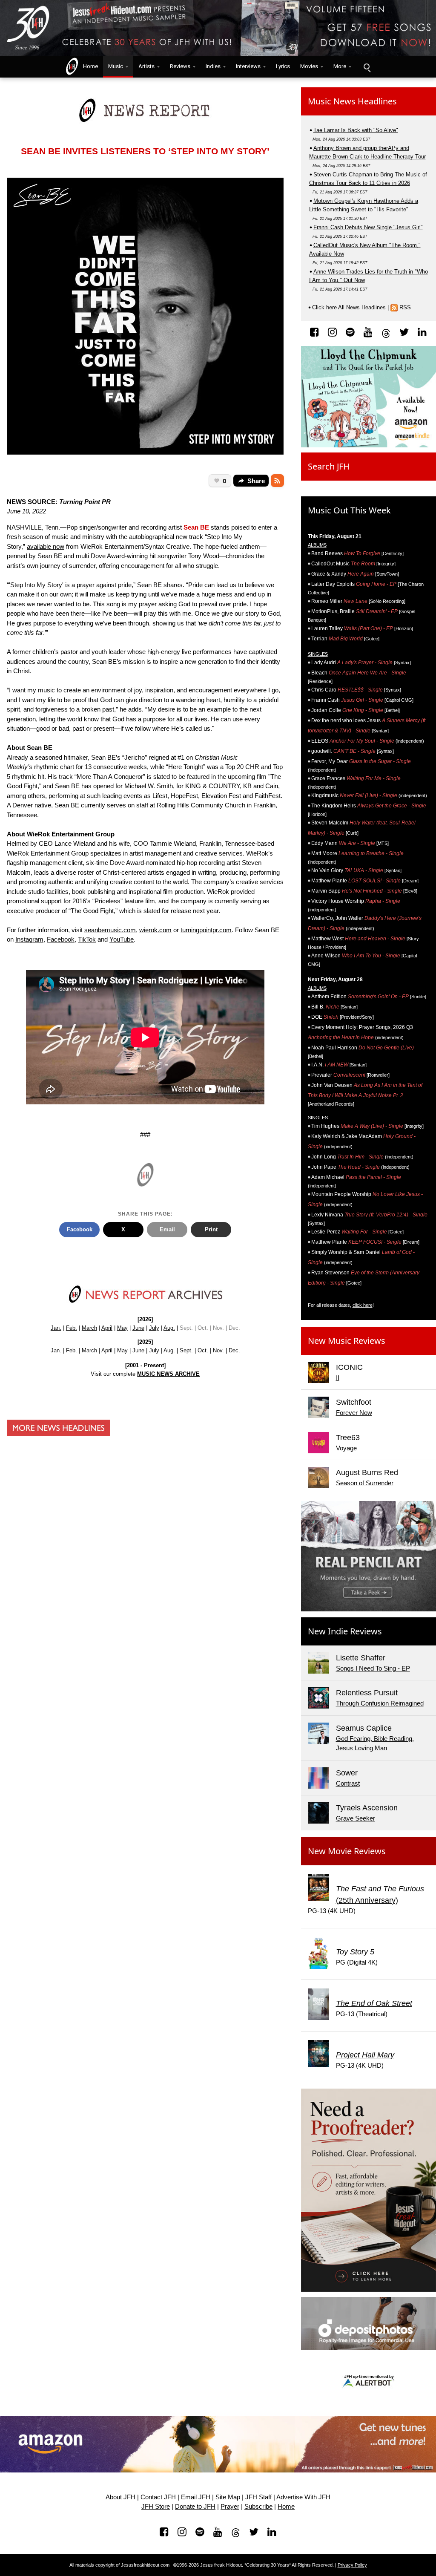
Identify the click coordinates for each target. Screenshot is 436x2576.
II (338, 1378)
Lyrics (283, 66)
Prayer (230, 2507)
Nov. (218, 1350)
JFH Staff (258, 2497)
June (138, 1328)
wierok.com (155, 930)
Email (167, 1229)
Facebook (61, 939)
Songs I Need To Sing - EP (373, 1668)
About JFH (120, 2497)
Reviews (180, 66)
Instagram (29, 939)
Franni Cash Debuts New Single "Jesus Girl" (368, 227)
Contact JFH (158, 2497)
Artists (146, 66)
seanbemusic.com (110, 930)
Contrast (348, 1783)
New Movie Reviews (347, 1851)
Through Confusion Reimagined (380, 1703)
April (107, 1328)
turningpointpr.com (206, 930)
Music (116, 66)
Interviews (248, 66)
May (122, 1328)
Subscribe (258, 2507)
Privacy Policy (352, 2565)
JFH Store (156, 2507)
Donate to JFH (195, 2507)
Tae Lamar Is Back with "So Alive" (356, 130)
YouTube (122, 939)
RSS (405, 307)
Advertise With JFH (303, 2497)
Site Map (228, 2497)
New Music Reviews (347, 1341)
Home (89, 66)
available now (46, 546)
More (340, 66)
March (89, 1328)
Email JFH (196, 2497)
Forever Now (354, 1413)
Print (211, 1229)
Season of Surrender (365, 1483)
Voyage (346, 1448)
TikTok (87, 939)
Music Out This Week (349, 510)
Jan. (56, 1328)
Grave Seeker (356, 1818)
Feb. (72, 1328)
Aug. (169, 1328)
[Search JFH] (367, 67)
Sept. (186, 1350)
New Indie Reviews (345, 1631)
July (154, 1328)
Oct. (203, 1350)
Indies (213, 66)
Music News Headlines (352, 101)
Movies (309, 66)
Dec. (234, 1350)
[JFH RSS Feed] (277, 481)
